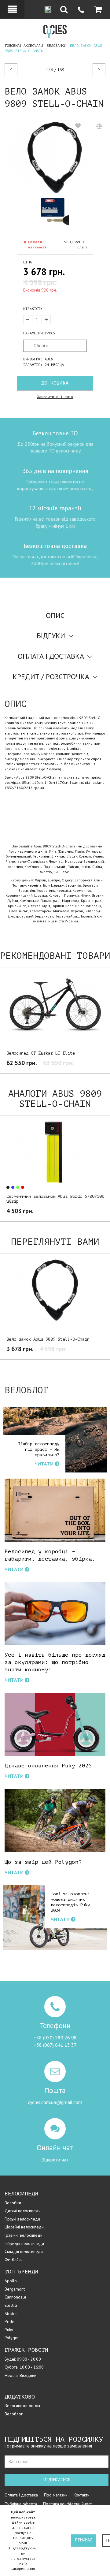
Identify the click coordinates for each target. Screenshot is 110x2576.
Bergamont (15, 2289)
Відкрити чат (55, 2160)
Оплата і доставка (21, 2495)
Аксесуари (33, 46)
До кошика (55, 383)
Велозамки (56, 46)
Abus (49, 359)
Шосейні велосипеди (24, 2227)
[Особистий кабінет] (12, 9)
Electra (11, 2305)
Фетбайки (14, 2260)
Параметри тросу (39, 333)
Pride (9, 2321)
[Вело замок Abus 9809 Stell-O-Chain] (55, 158)
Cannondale (15, 2297)
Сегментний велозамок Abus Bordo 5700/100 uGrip (55, 1199)
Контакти (82, 2495)
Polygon (12, 2338)
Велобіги (13, 2203)
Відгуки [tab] (51, 636)
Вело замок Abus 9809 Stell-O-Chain (48, 1339)
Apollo (11, 2281)
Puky (9, 2330)
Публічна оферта (21, 2504)
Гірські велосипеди (22, 2219)
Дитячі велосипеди (23, 2211)
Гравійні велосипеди (24, 2235)
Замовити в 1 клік (55, 397)
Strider (11, 2314)
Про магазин (56, 2495)
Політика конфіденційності (68, 2504)
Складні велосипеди (24, 2251)
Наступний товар (94, 70)
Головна (12, 46)
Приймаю (84, 2540)
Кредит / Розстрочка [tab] (51, 677)
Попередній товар (24, 70)
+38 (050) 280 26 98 (55, 2038)
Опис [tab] (55, 615)
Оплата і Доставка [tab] (51, 656)
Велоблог (14, 2414)
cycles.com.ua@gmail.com (55, 2102)
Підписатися (57, 2480)
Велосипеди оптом (22, 2406)
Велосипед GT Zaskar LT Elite (41, 1053)
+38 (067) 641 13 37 (55, 2045)
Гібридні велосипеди (24, 2243)
